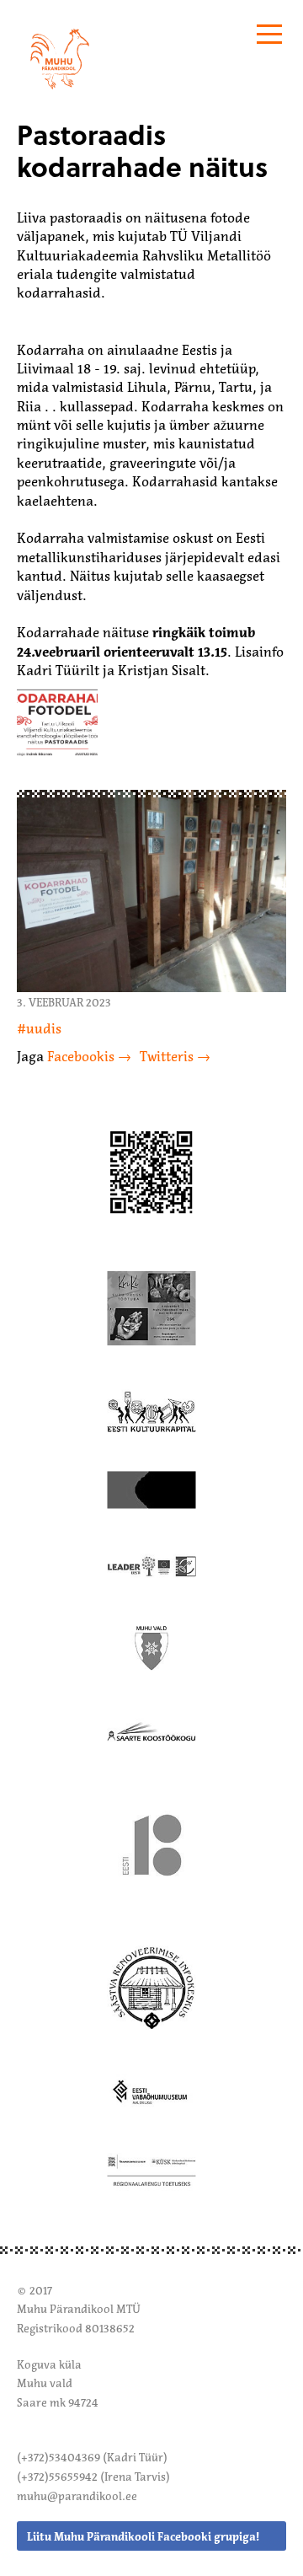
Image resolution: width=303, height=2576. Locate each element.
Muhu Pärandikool (74, 35)
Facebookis (81, 1056)
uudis (44, 1028)
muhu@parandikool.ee (77, 2496)
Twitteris (167, 1056)
